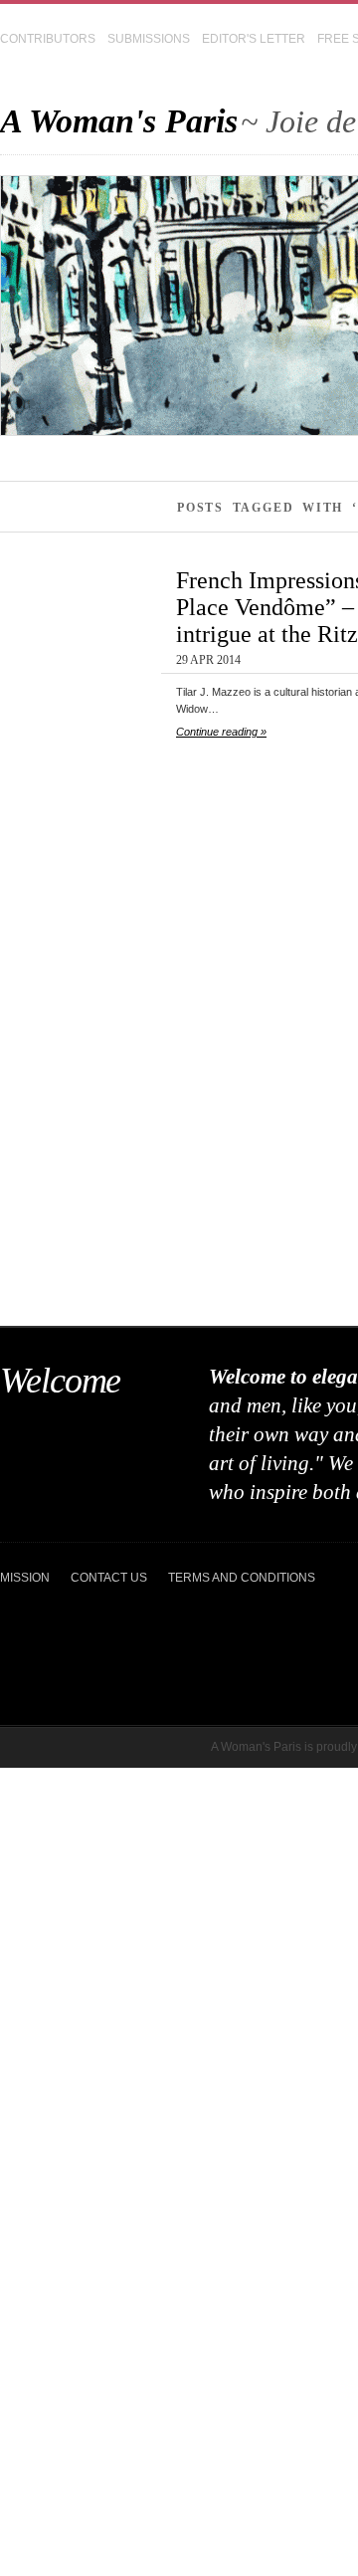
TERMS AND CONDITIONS (242, 1578)
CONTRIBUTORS (48, 39)
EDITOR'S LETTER (254, 39)
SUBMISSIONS (149, 39)
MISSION (25, 1578)
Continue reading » (221, 732)
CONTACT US (109, 1578)
